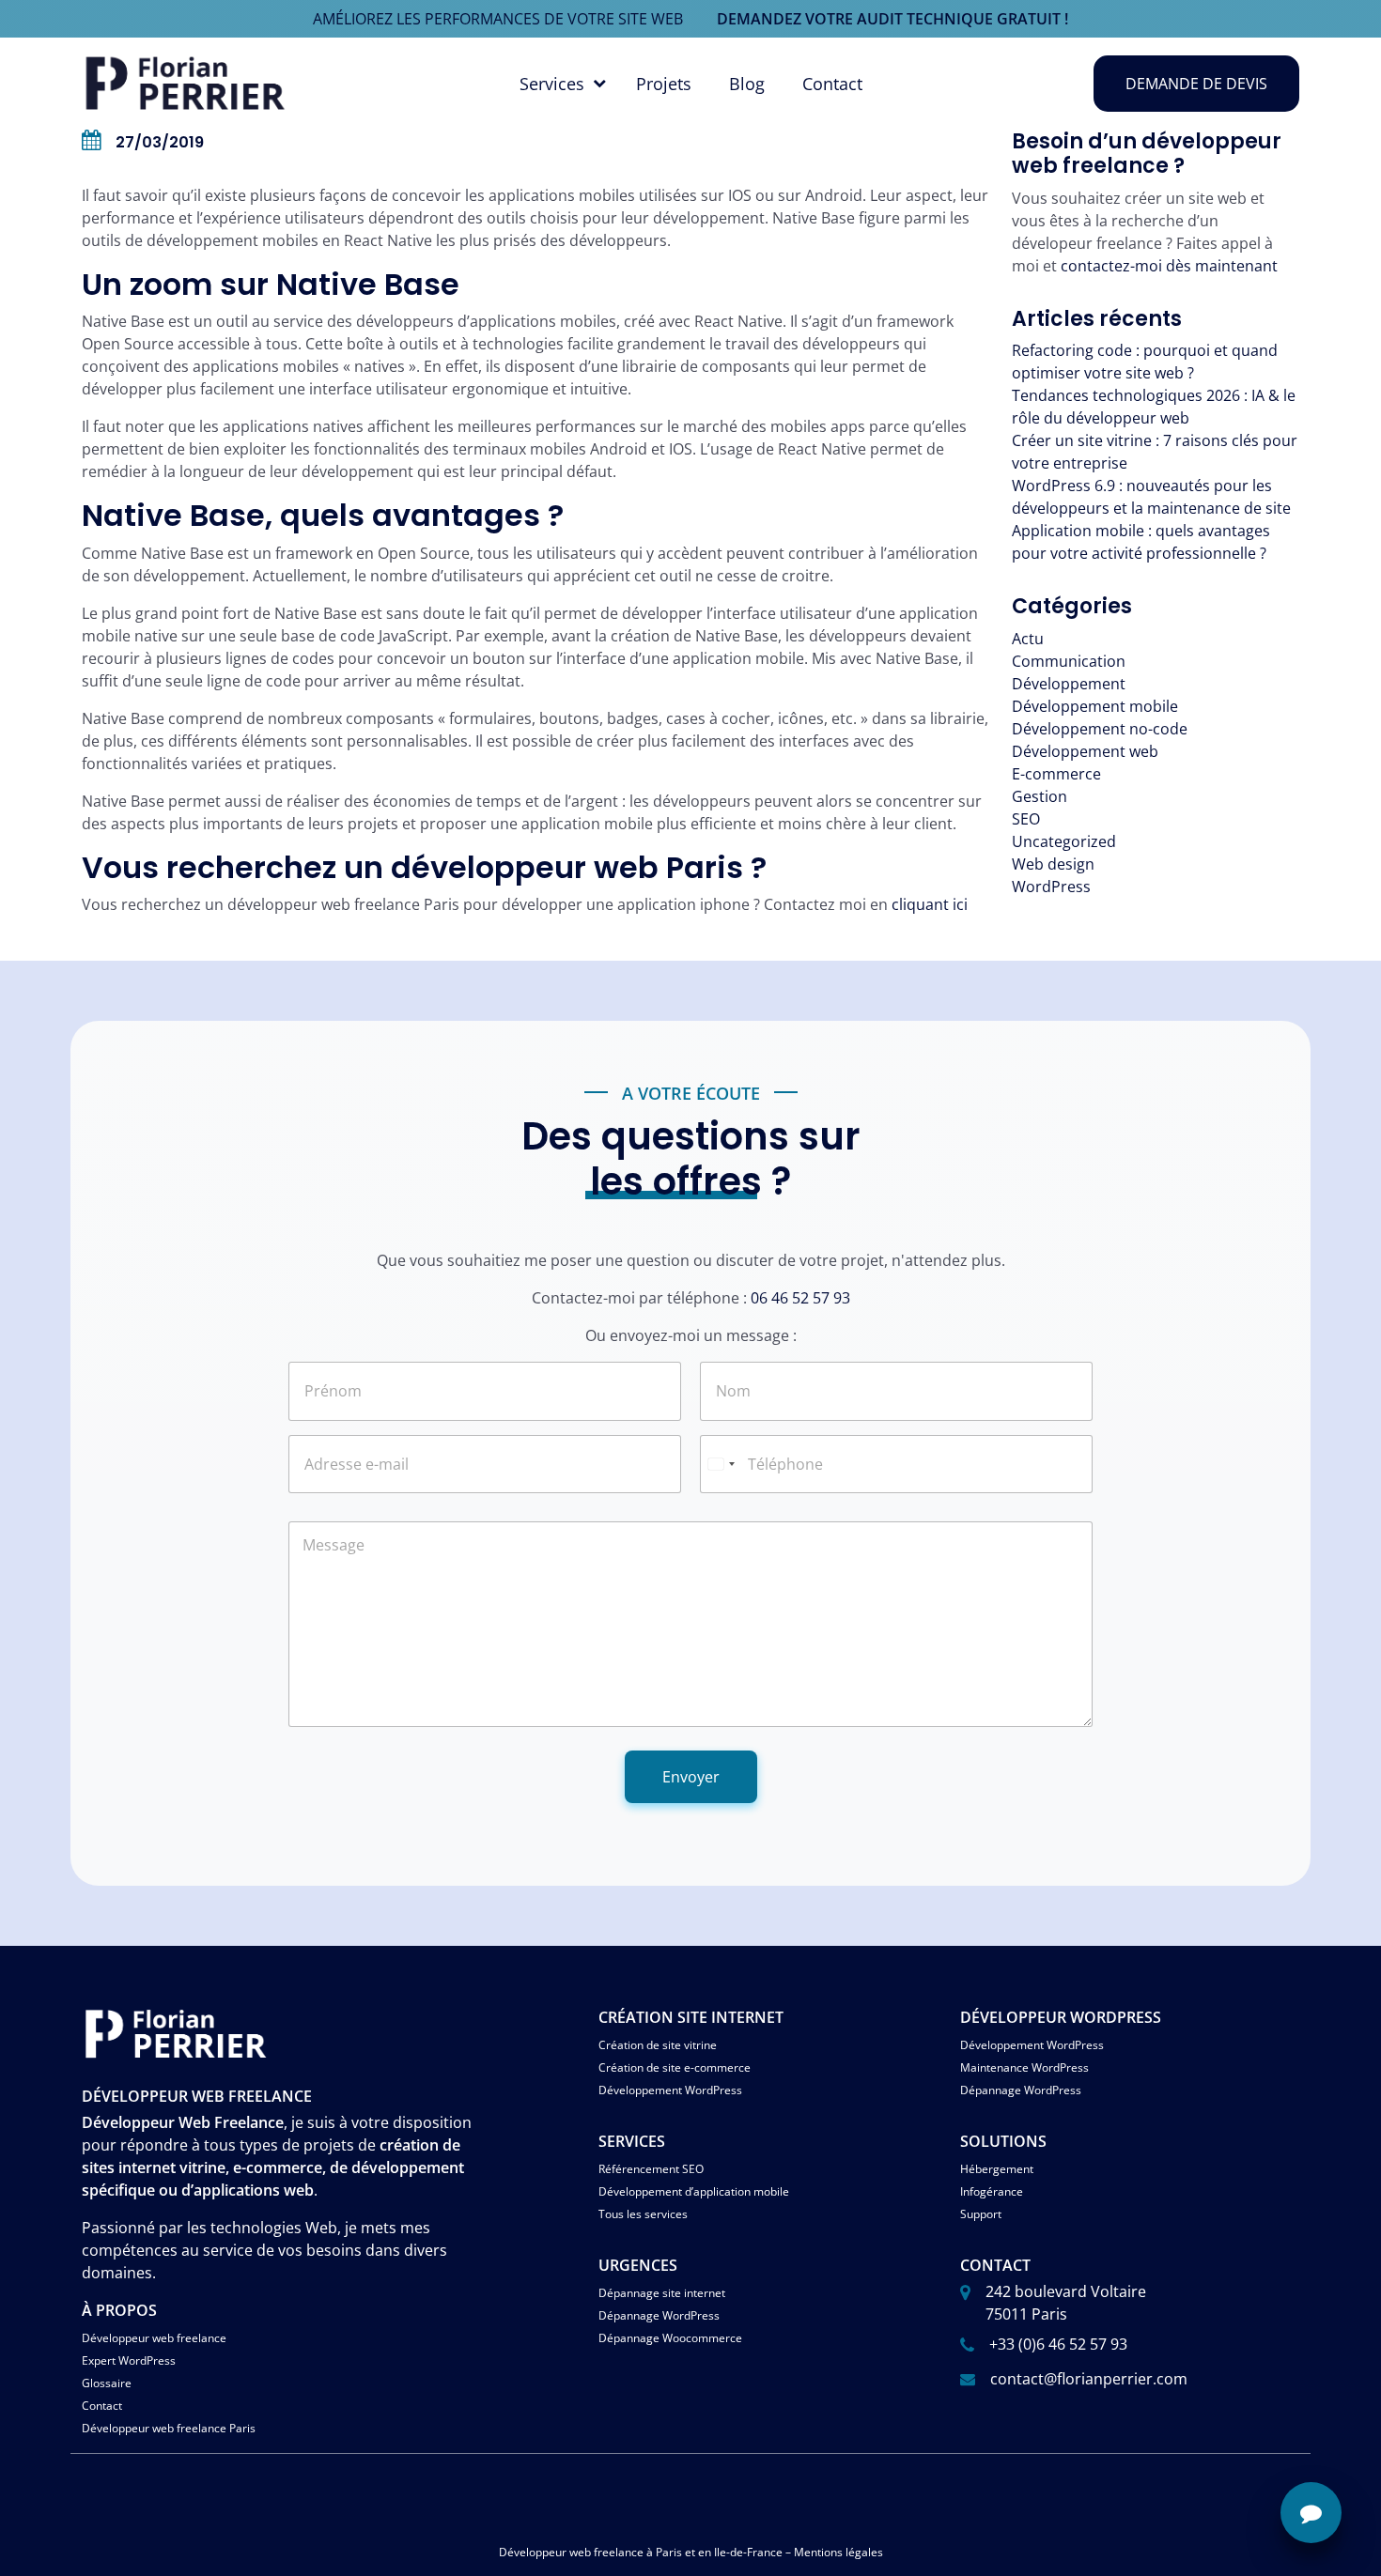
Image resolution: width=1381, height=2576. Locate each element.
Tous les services (643, 2214)
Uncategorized (1064, 841)
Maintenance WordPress (1024, 2067)
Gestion (1040, 796)
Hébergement (997, 2169)
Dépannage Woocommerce (670, 2338)
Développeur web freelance (154, 2338)
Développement (1069, 684)
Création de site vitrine (658, 2045)
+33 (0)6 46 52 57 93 (1058, 2344)
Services (552, 84)
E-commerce (1056, 774)
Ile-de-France (748, 2552)
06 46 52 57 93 (800, 1298)
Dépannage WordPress (1021, 2090)
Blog (747, 84)
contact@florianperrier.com (1089, 2379)
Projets (664, 84)
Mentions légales (838, 2552)
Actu (1028, 639)
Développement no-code (1100, 729)
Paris (669, 2552)
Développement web (1085, 751)
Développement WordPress (670, 2090)
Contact (832, 84)
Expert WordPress (129, 2360)
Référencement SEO (651, 2169)
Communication (1069, 661)
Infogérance (992, 2191)
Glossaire (107, 2383)
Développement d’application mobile (694, 2191)
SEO (1026, 819)
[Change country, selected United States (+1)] (721, 1464)
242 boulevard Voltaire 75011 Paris (1066, 2303)
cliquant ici (930, 904)
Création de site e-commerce (675, 2067)
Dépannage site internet (662, 2293)
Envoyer (691, 1777)
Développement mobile (1095, 706)
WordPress (1051, 887)
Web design (1053, 864)
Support (981, 2214)
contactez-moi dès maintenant (1169, 266)
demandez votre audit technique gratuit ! (892, 19)
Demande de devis (1196, 84)
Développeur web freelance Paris (169, 2428)
